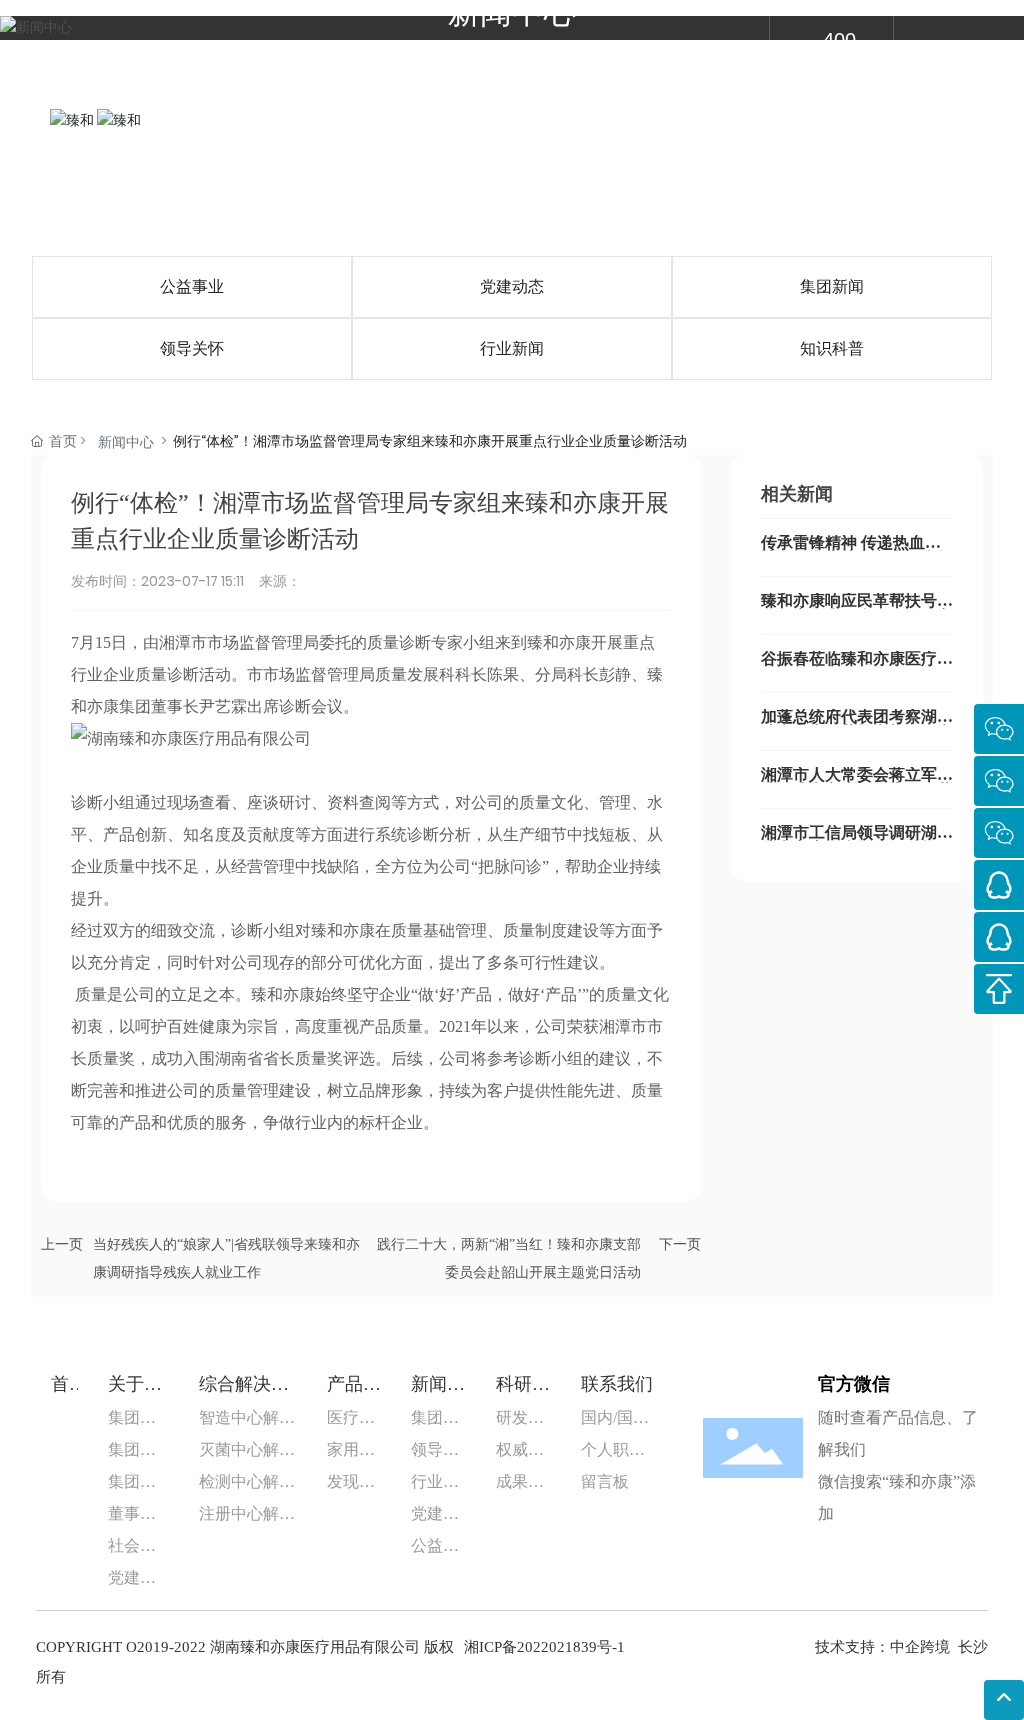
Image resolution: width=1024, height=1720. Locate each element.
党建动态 (512, 286)
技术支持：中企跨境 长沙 (901, 1647)
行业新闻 (512, 348)
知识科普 (832, 348)
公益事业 (192, 286)
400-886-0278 (845, 120)
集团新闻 (832, 286)
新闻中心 (126, 442)
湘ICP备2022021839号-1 (544, 1647)
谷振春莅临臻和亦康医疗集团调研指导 (857, 666)
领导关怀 (192, 348)
